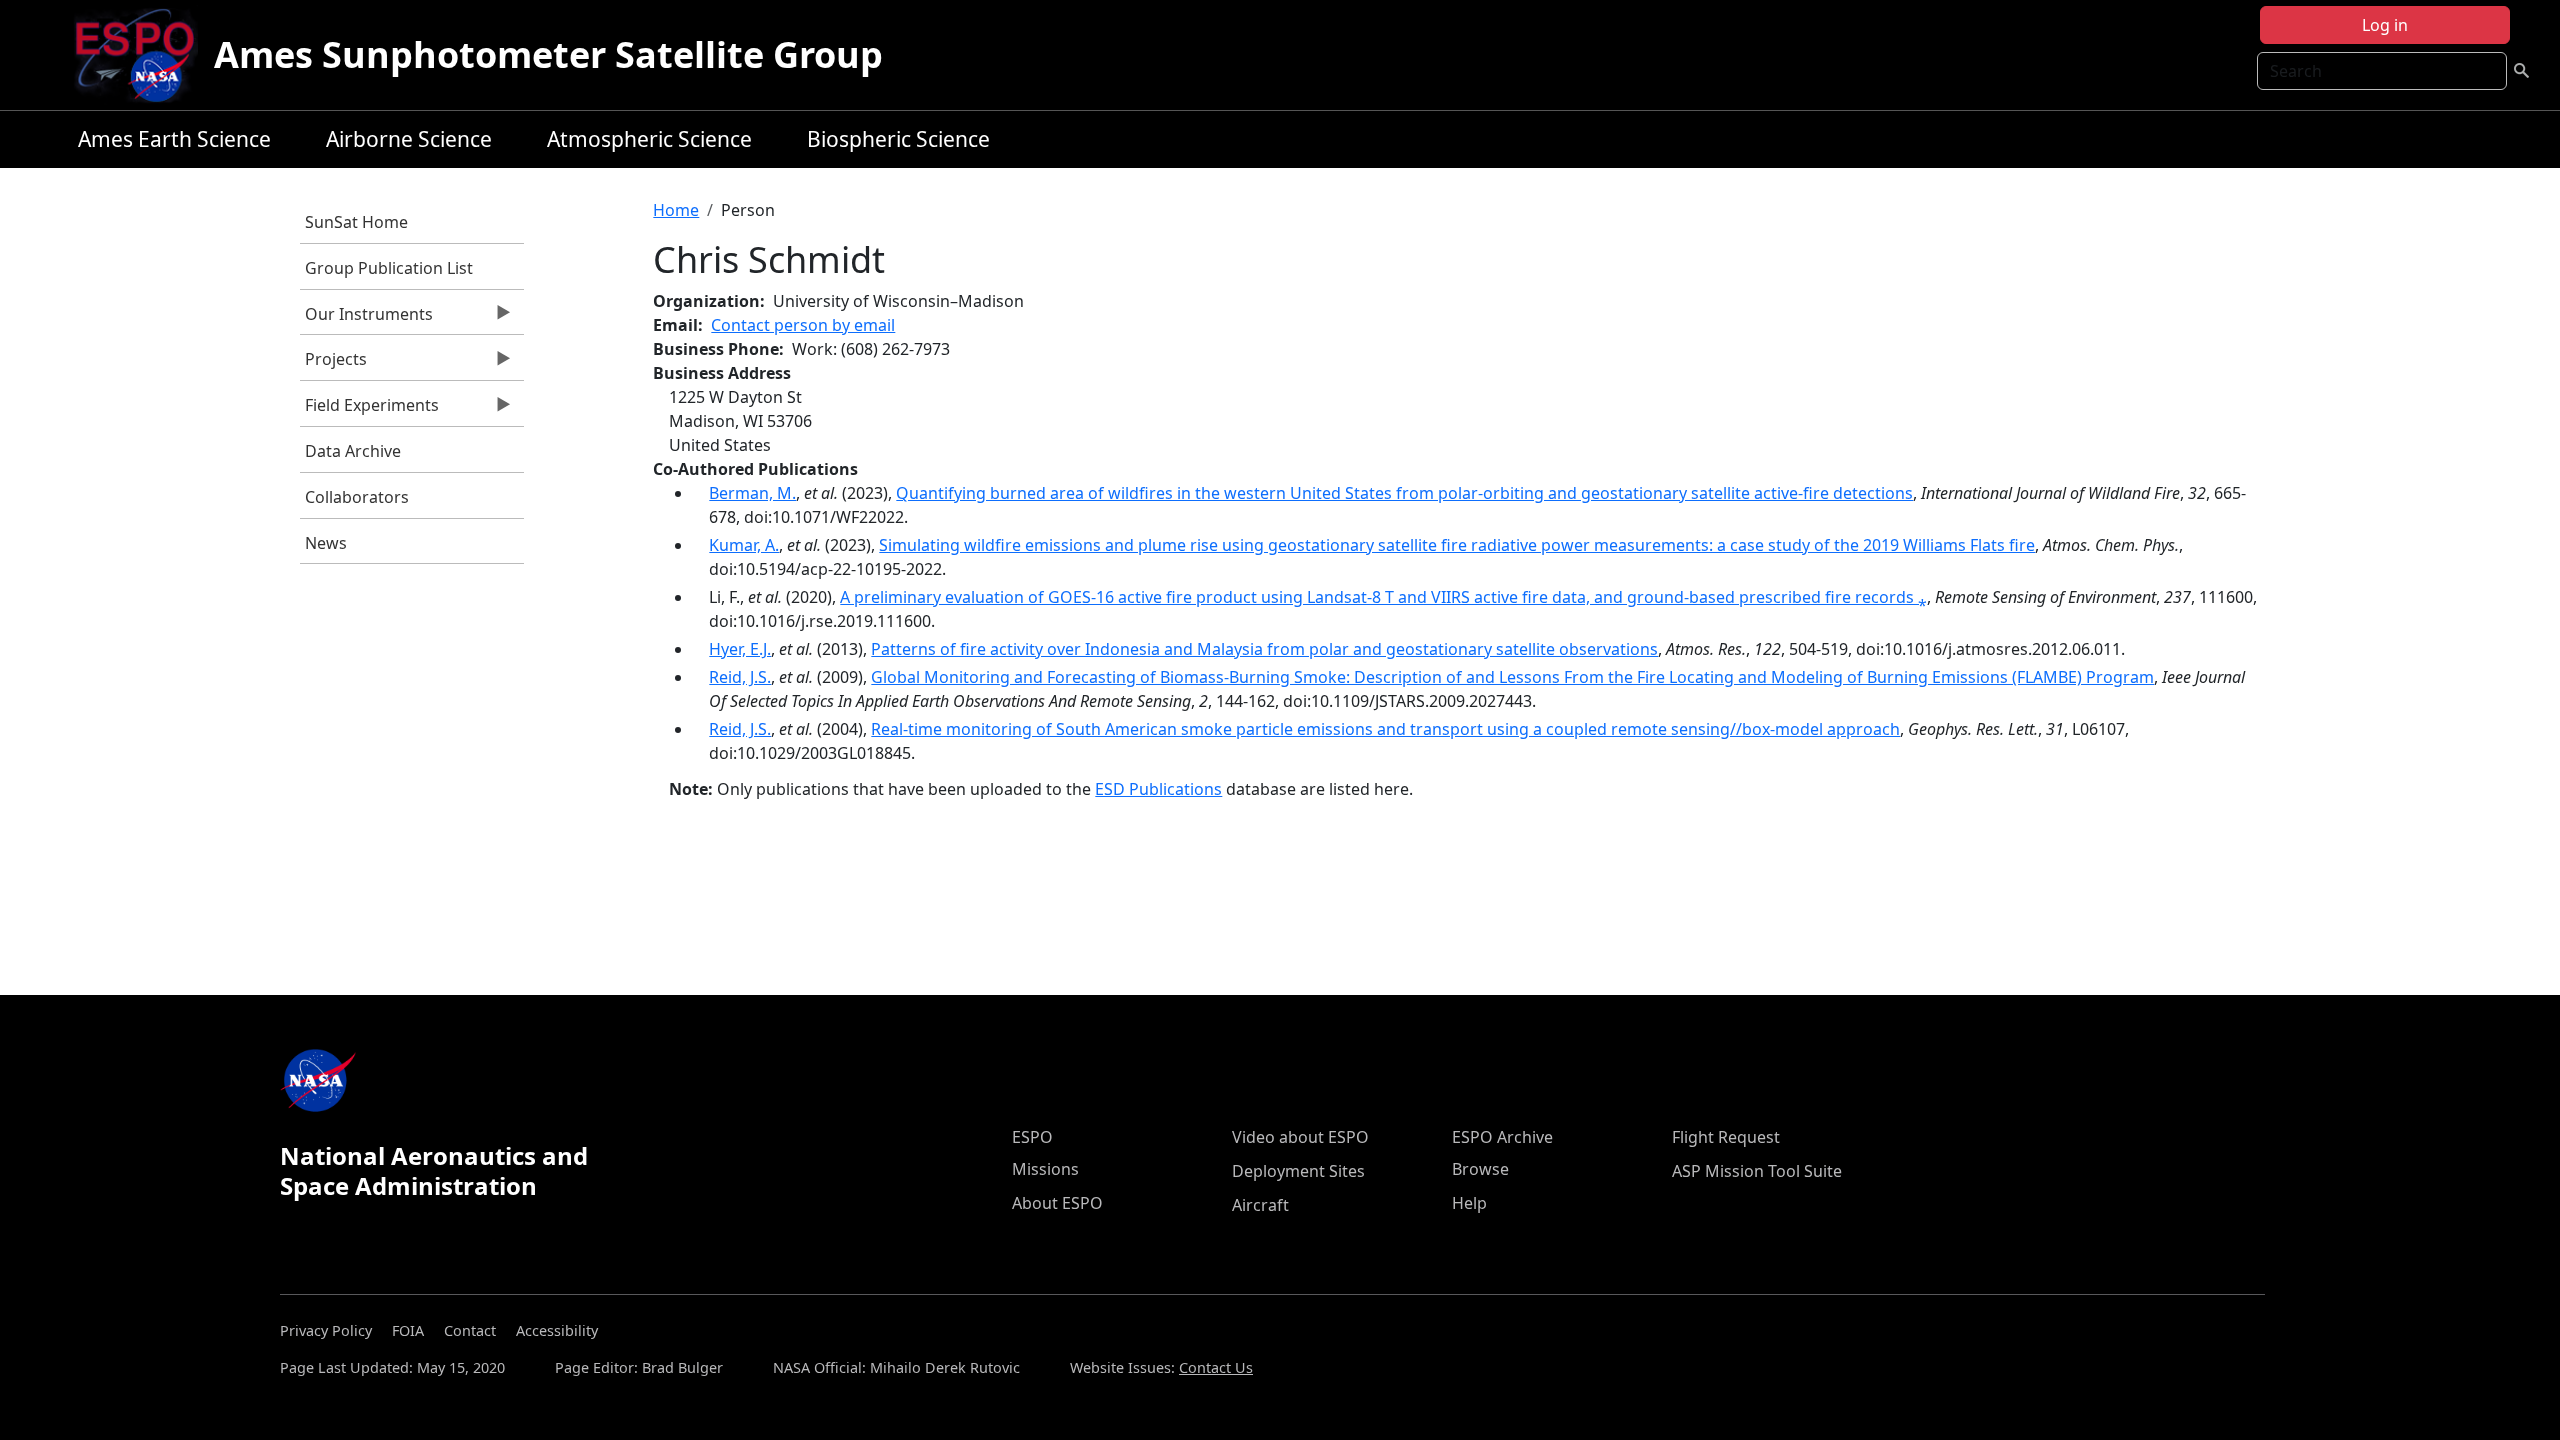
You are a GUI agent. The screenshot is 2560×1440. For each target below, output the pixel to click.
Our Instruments (366, 319)
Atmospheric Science (649, 139)
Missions (1045, 1169)
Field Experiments (369, 410)
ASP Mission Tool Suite (1757, 1171)
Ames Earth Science (174, 139)
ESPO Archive (1502, 1137)
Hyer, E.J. (740, 649)
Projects (333, 364)
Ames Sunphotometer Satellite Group (548, 54)
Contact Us (1216, 1367)
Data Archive (353, 451)
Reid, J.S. (740, 677)
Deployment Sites (1298, 1171)
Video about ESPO (1300, 1137)
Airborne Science (409, 139)
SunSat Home (356, 222)
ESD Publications (1158, 789)
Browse (1480, 1169)
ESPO (1032, 1137)
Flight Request (1726, 1137)
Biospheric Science (898, 139)
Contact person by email (803, 325)
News (326, 543)
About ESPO (1057, 1203)
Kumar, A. (744, 545)
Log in (2385, 25)
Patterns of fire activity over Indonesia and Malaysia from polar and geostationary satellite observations (1264, 649)
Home (676, 210)
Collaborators (357, 497)
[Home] (142, 55)
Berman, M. (752, 493)
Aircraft (1260, 1205)
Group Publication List (389, 268)
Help (1469, 1203)
